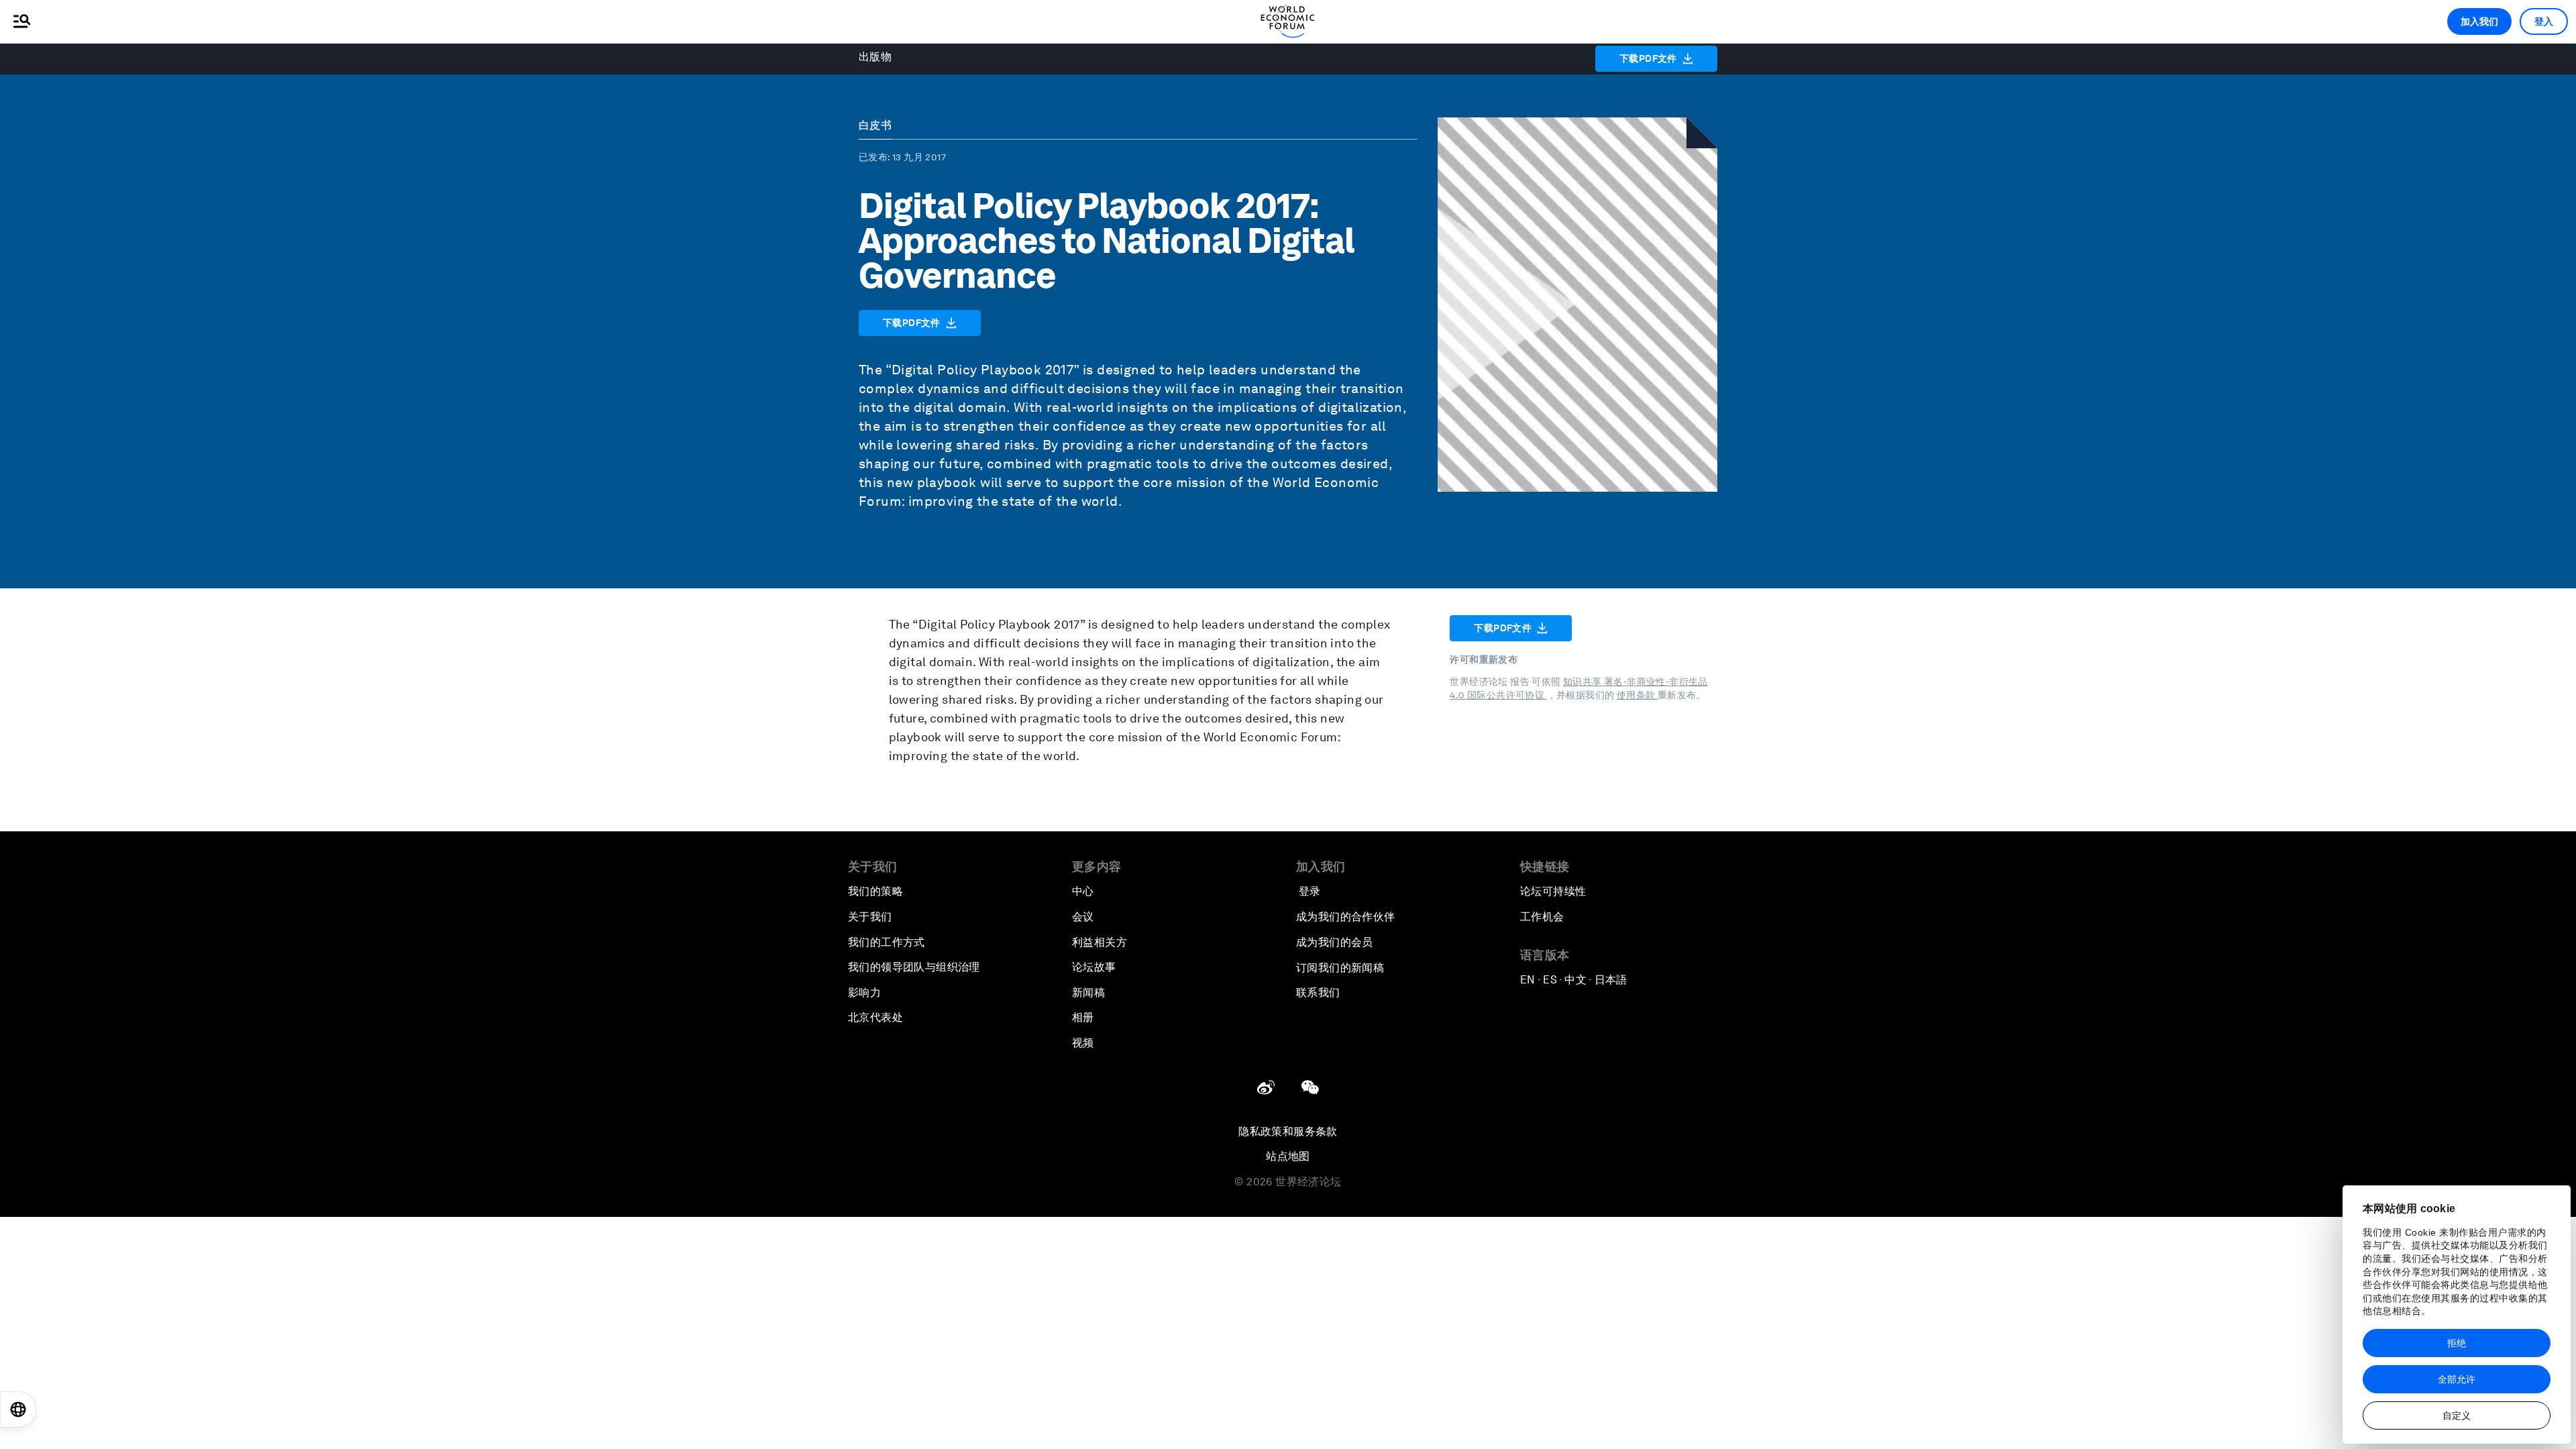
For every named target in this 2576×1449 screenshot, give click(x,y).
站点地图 (1288, 1156)
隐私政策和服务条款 (1288, 1131)
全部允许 (2457, 1379)
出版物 (875, 57)
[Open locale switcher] (18, 1409)
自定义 (2457, 1415)
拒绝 (2457, 1343)
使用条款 (1637, 695)
